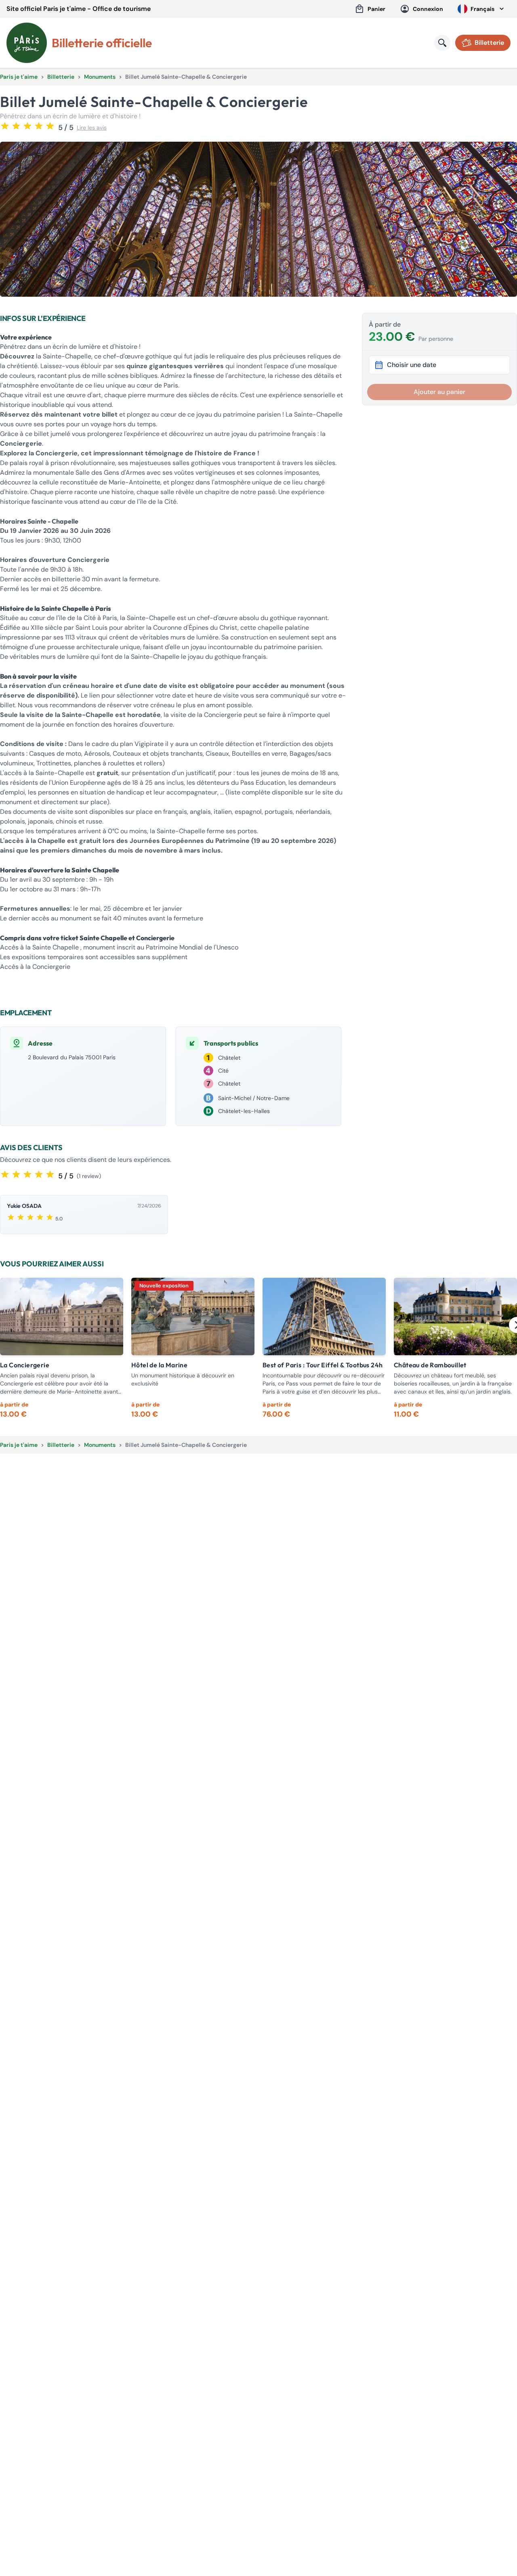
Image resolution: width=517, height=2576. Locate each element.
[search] (442, 43)
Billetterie (61, 77)
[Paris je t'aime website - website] (27, 43)
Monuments (100, 77)
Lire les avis (92, 128)
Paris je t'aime (19, 77)
